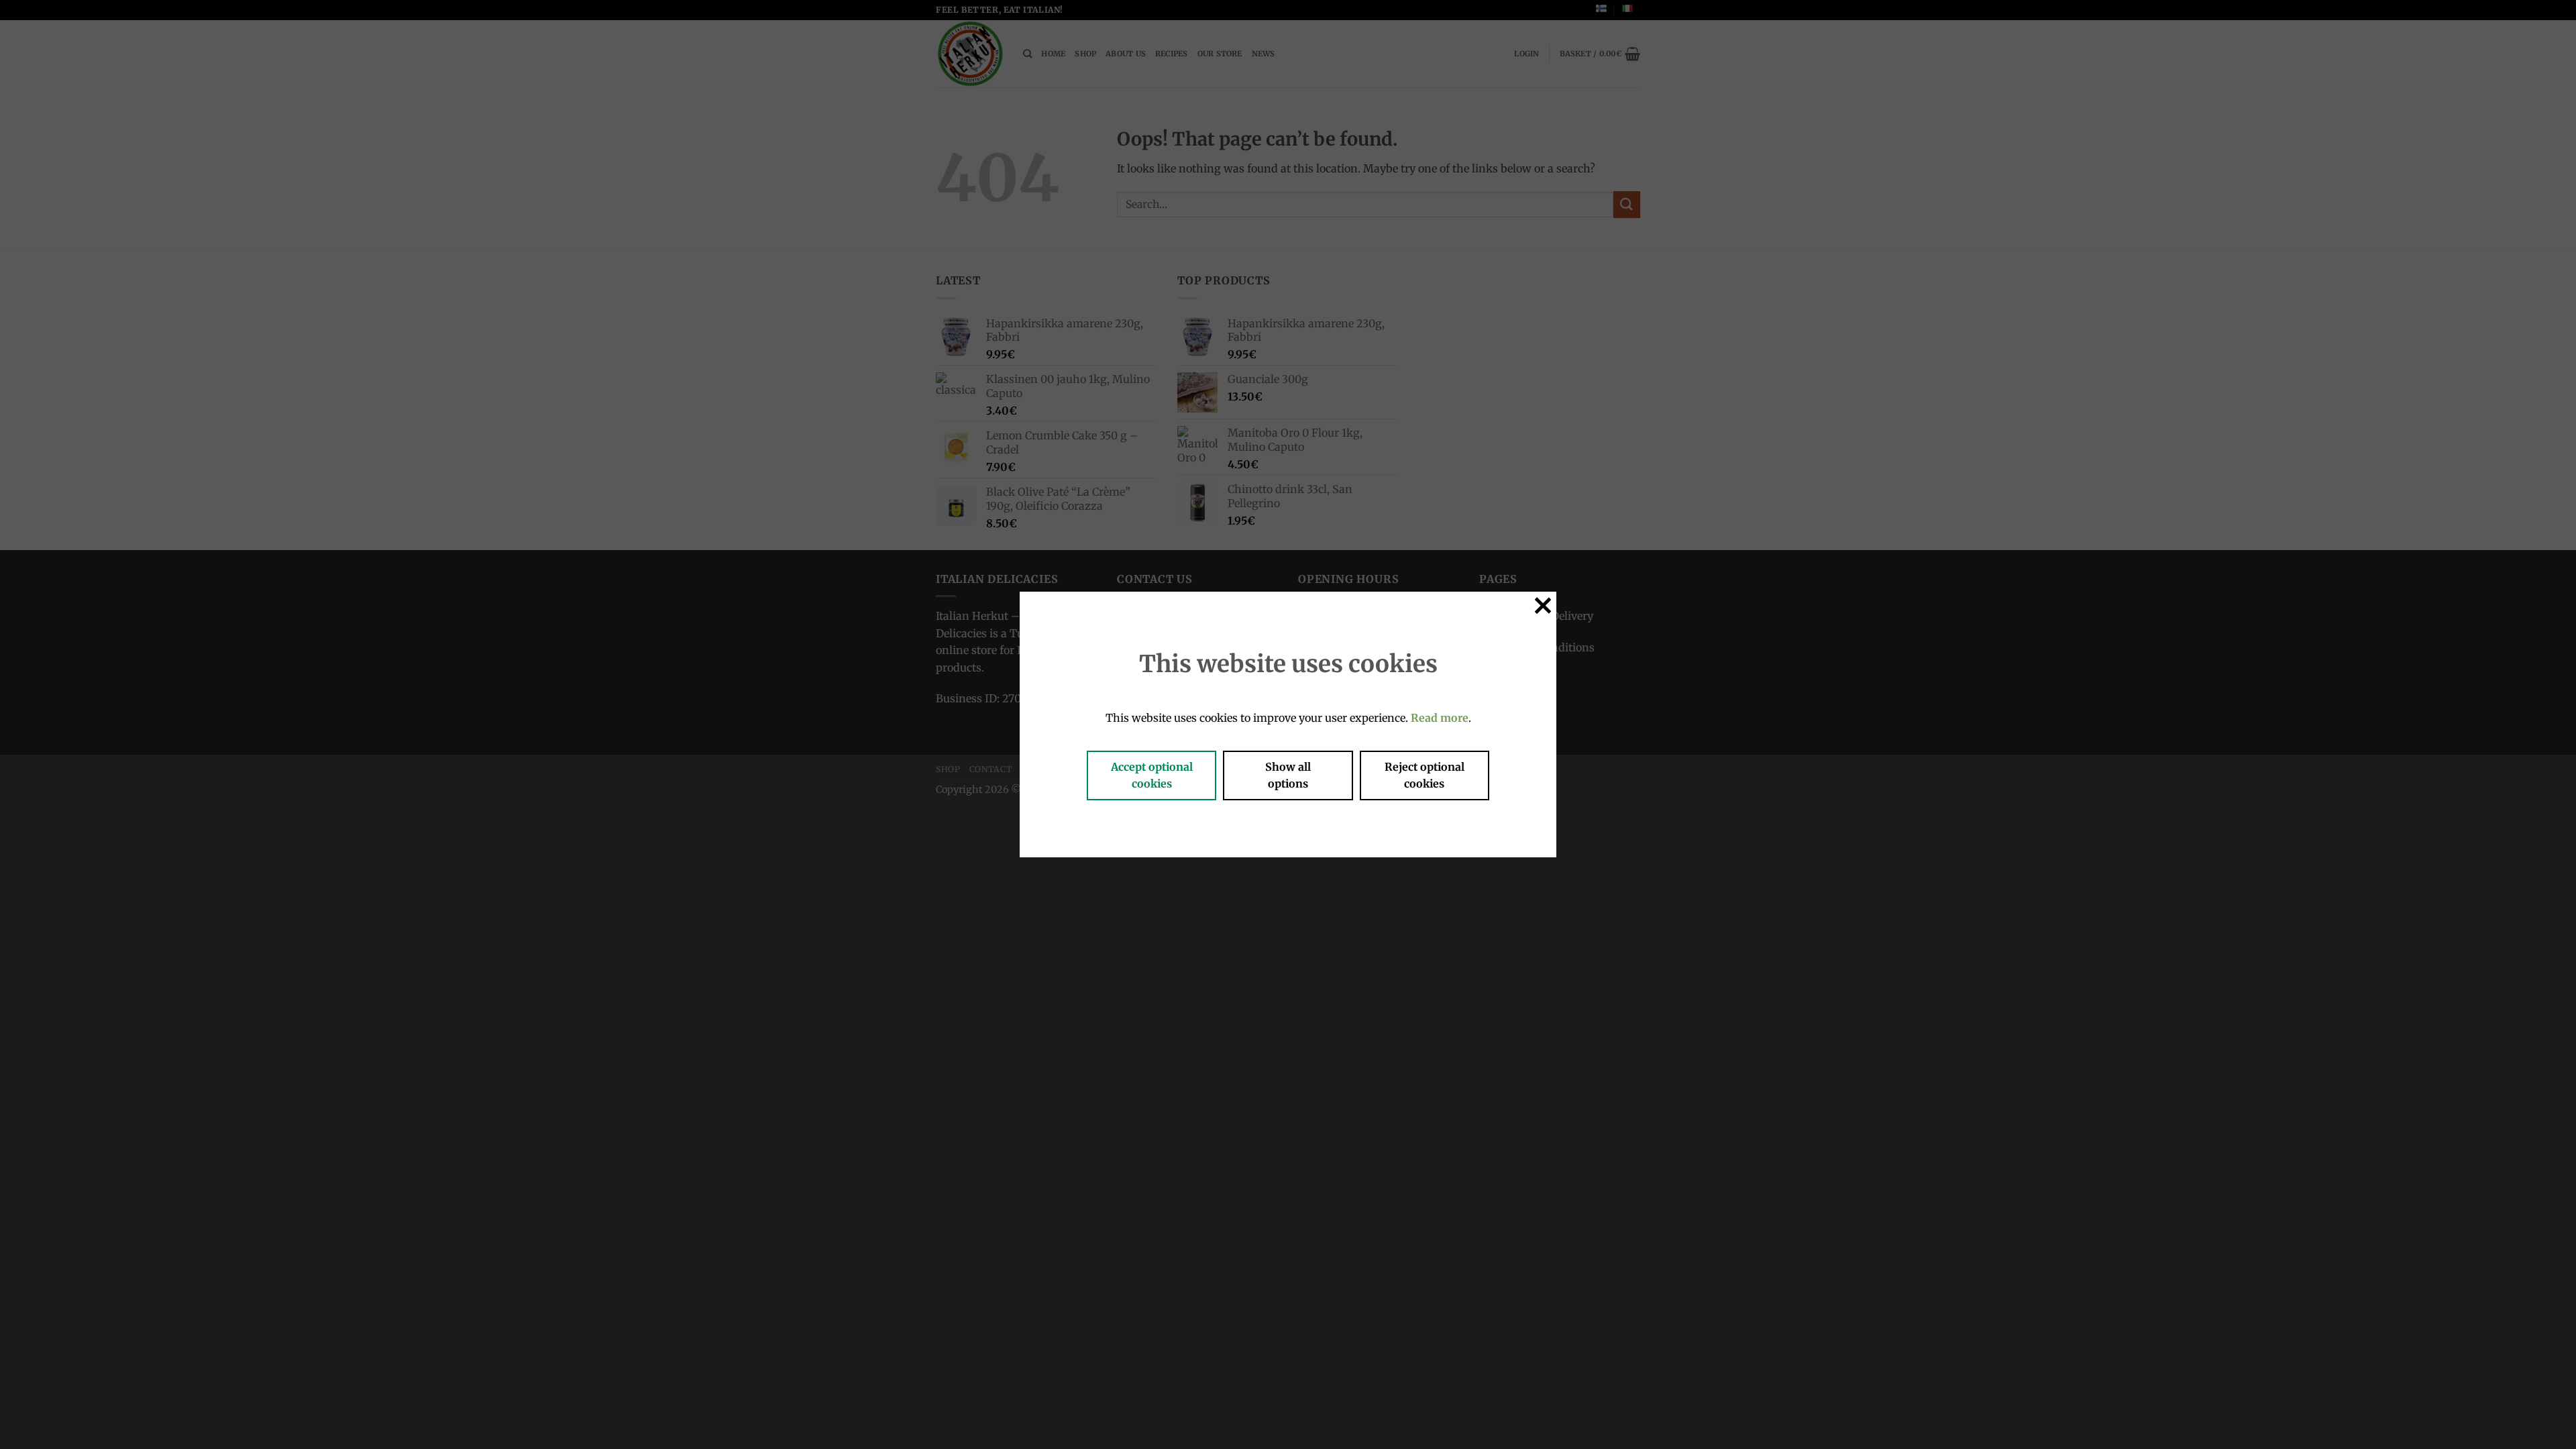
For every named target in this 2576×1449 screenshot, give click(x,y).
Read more (1440, 718)
